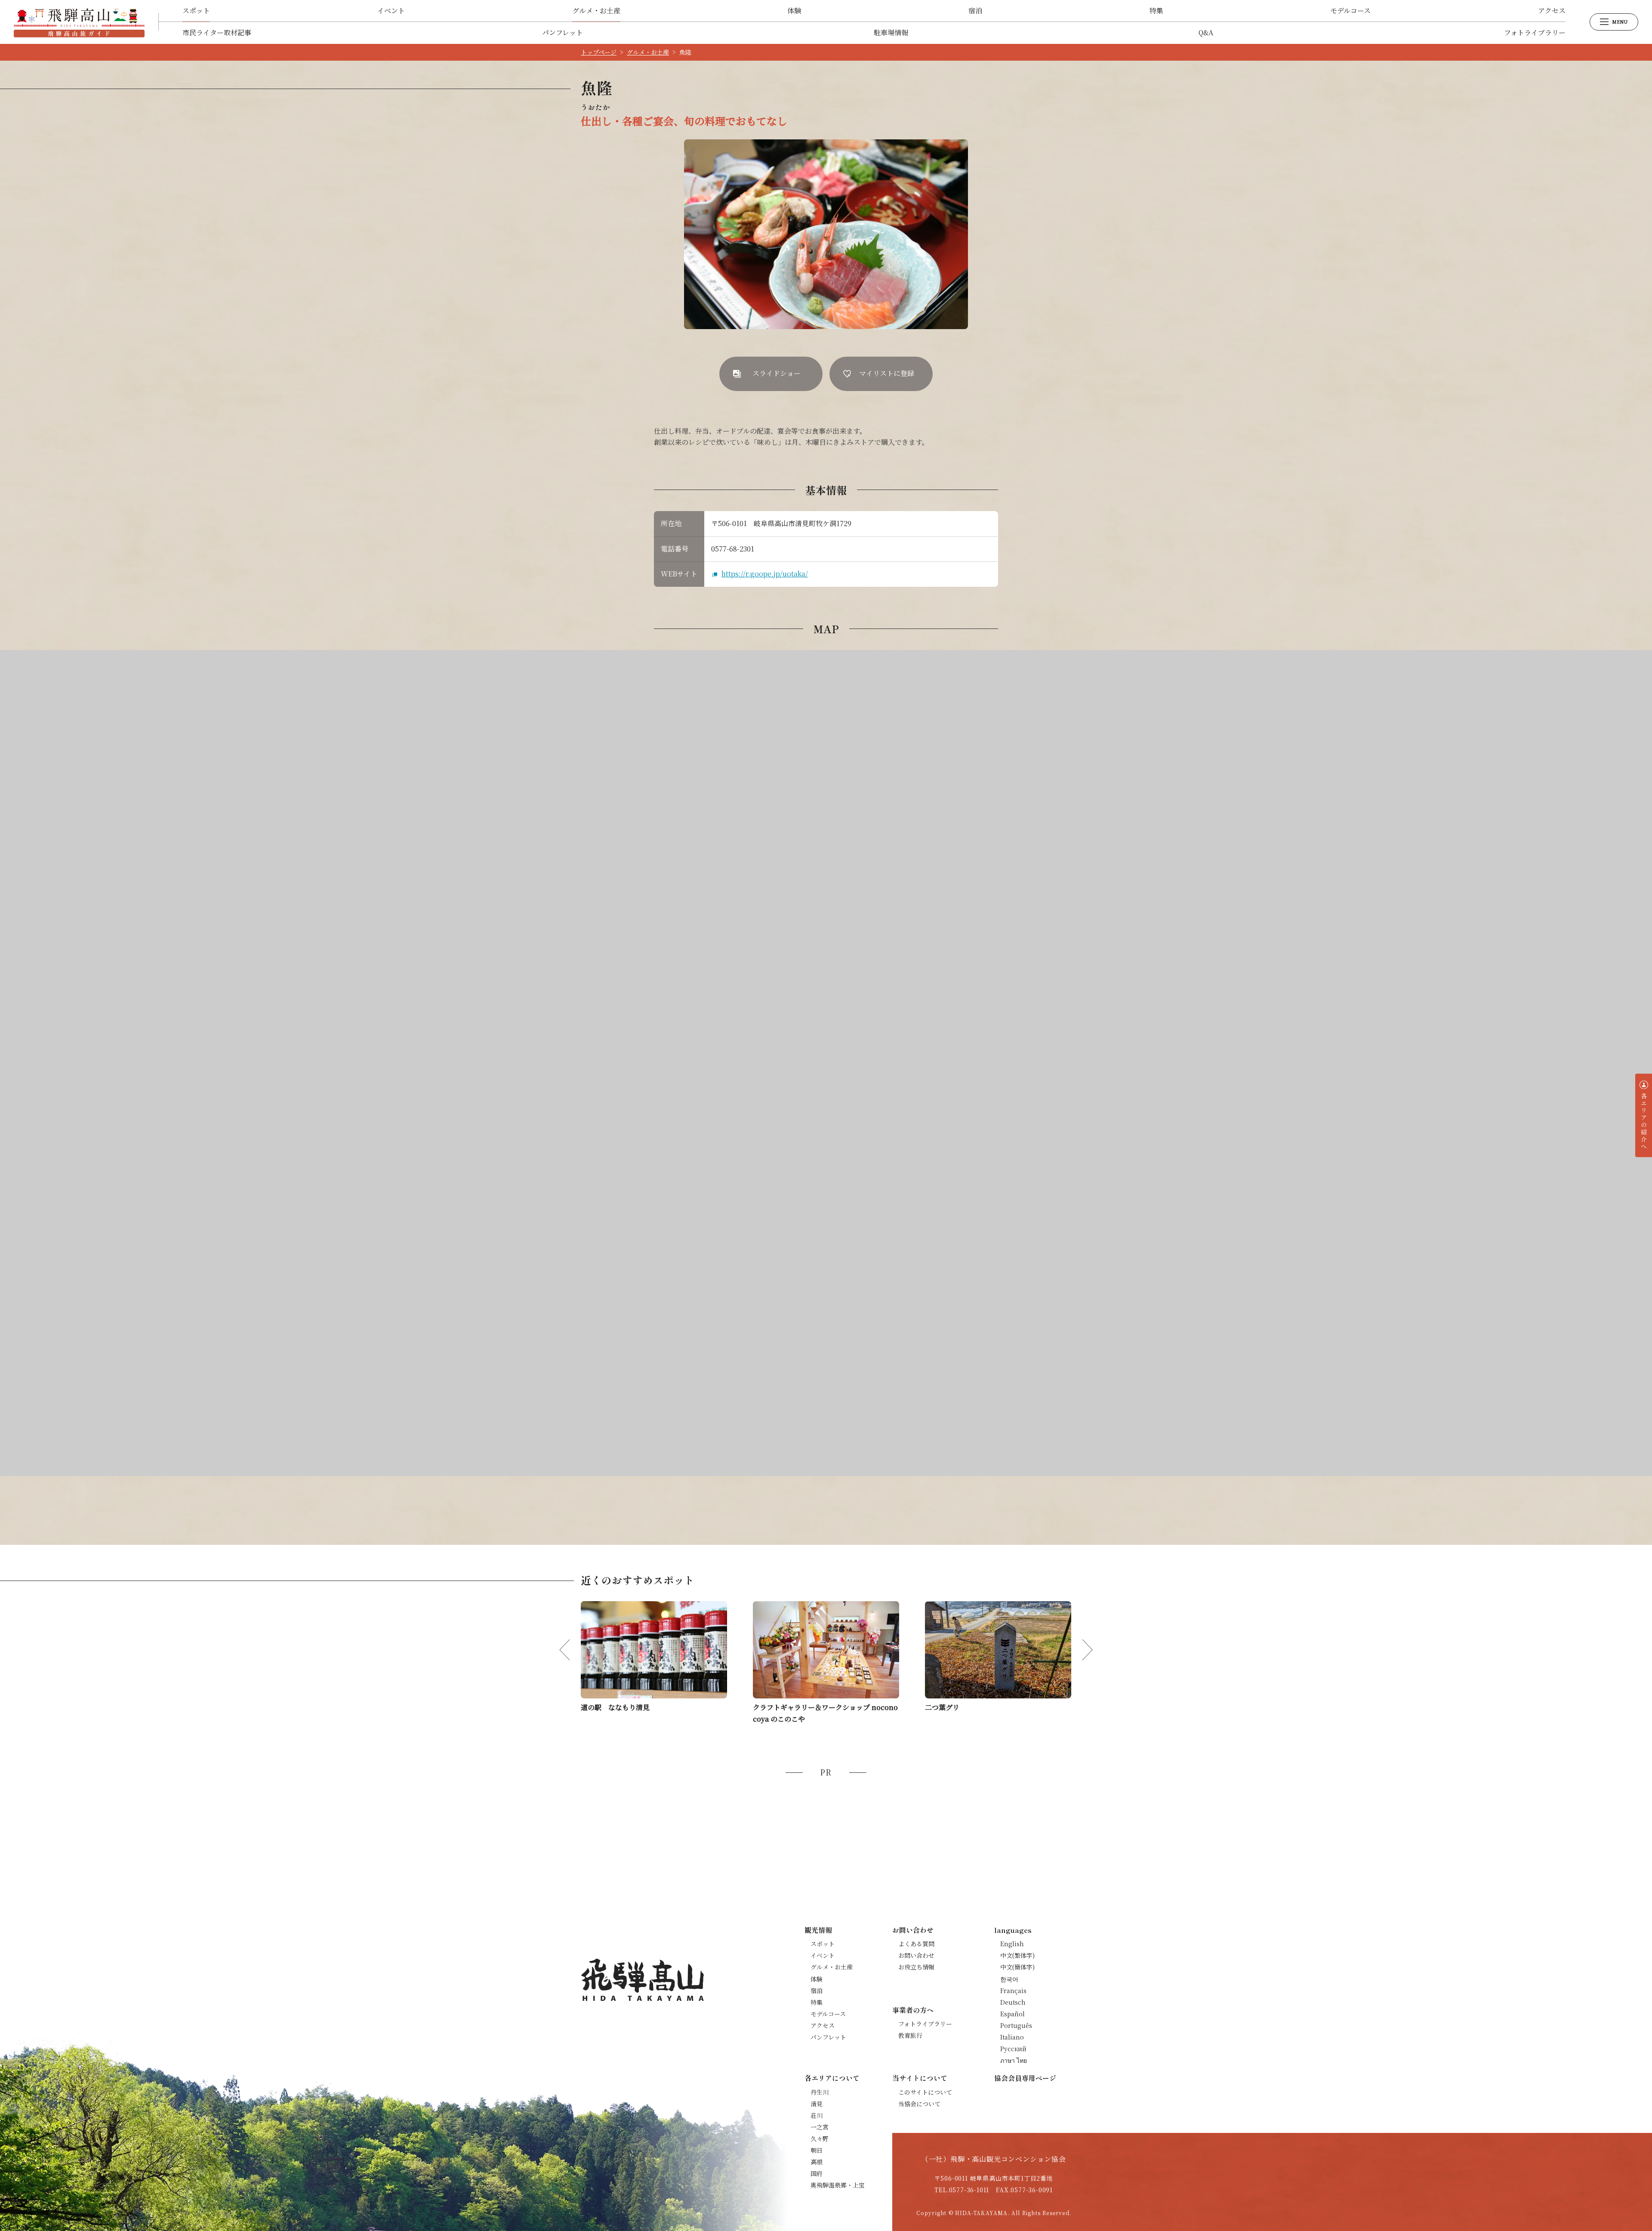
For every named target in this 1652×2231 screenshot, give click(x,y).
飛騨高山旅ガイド (79, 22)
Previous (570, 1650)
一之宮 (820, 2127)
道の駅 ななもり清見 (615, 1707)
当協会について (919, 2104)
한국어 (1009, 1979)
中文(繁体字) (1017, 1955)
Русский (1013, 2049)
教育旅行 (910, 2035)
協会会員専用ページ (1025, 2078)
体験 (794, 11)
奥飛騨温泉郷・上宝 (838, 2185)
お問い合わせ (916, 1955)
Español (1012, 2014)
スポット (196, 11)
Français (1013, 1991)
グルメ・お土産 (596, 11)
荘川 (817, 2115)
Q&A (1206, 32)
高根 (817, 2162)
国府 (817, 2173)
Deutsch (1013, 2002)
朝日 (817, 2150)
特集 (1156, 11)
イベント (391, 11)
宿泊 (975, 11)
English (1012, 1944)
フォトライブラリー (1535, 32)
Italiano (1012, 2037)
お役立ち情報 (916, 1967)
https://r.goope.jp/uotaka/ (765, 574)
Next (1082, 1650)
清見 (817, 2104)
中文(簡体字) (1017, 1967)
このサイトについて (925, 2092)
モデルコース (1350, 11)
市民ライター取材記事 (217, 32)
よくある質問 (916, 1944)
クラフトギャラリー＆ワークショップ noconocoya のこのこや (825, 1713)
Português (1016, 2025)
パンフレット (562, 32)
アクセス (1552, 11)
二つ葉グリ (942, 1707)
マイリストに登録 (887, 373)
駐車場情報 (891, 32)
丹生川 (820, 2092)
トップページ (599, 52)
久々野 (820, 2139)
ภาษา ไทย (1014, 2060)
